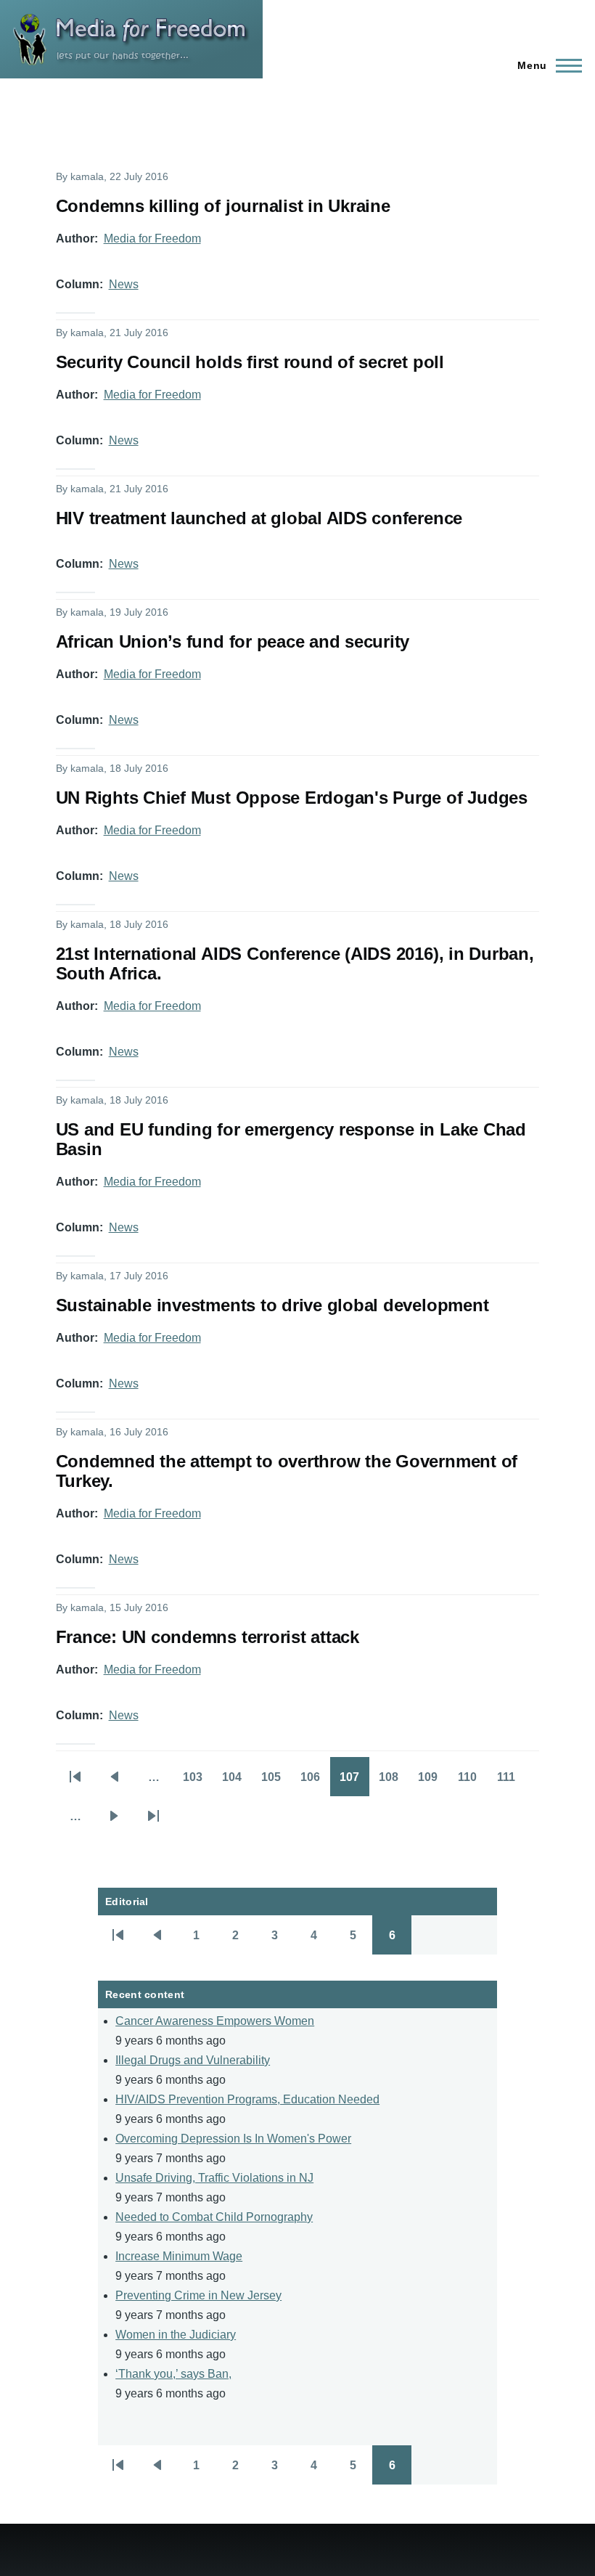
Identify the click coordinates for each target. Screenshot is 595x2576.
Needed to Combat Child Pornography (214, 2217)
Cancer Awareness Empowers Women (215, 2021)
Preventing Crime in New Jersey (198, 2295)
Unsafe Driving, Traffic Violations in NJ (214, 2178)
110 (472, 1782)
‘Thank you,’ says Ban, (173, 2374)
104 (237, 1782)
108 (394, 1782)
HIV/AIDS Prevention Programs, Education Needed (247, 2099)
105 (276, 1782)
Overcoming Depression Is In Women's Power (233, 2139)
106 (315, 1782)
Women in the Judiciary (176, 2335)
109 (433, 1782)
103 (198, 1782)
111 (512, 1782)
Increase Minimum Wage (179, 2256)
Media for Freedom (152, 239)
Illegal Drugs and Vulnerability (193, 2060)
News (124, 284)
